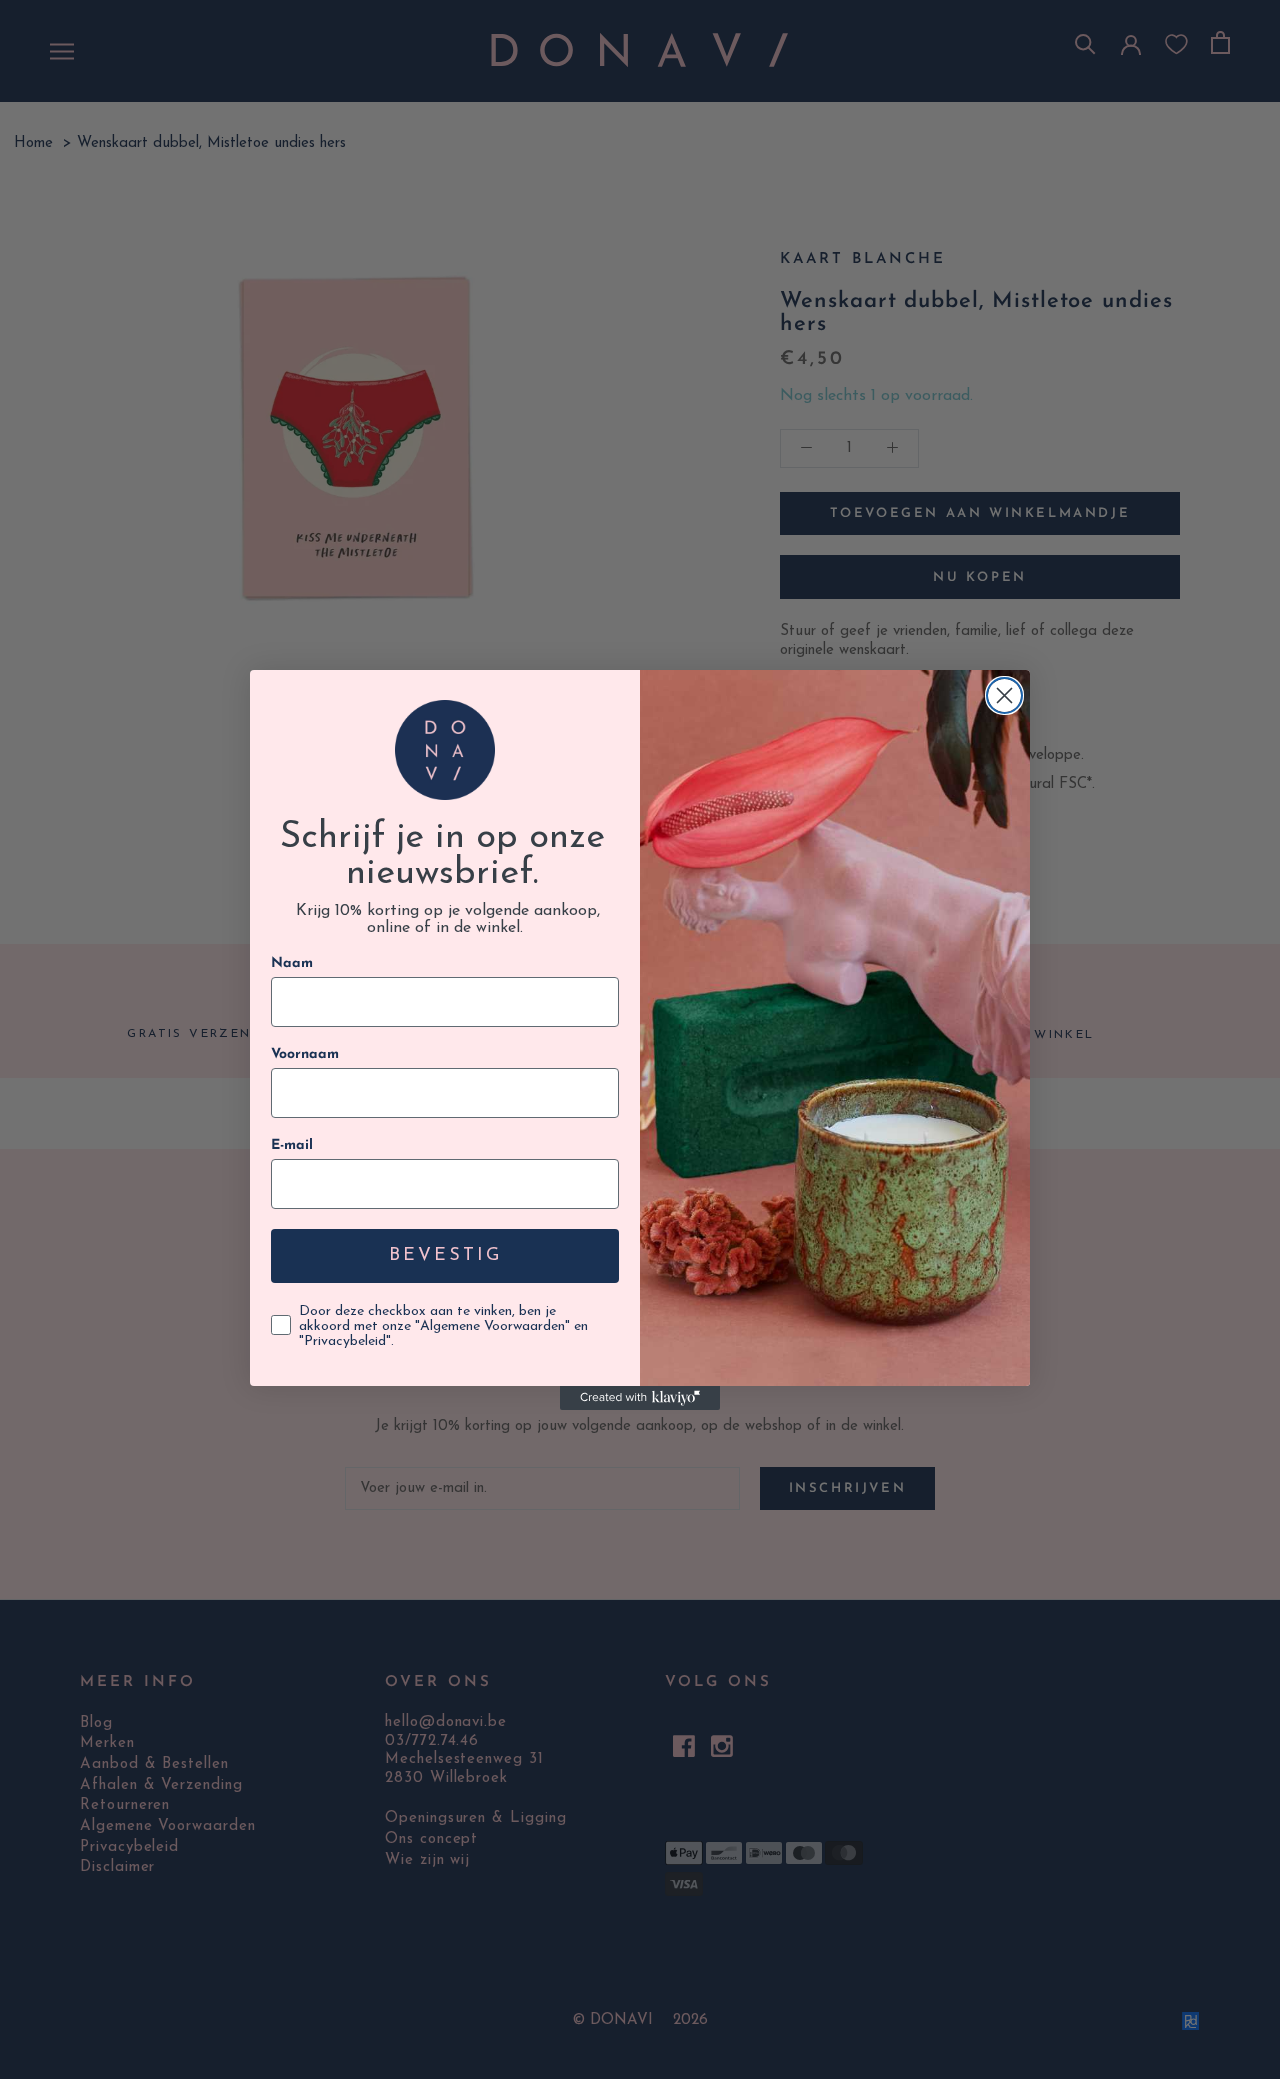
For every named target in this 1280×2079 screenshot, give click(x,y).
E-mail (292, 1145)
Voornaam (305, 1054)
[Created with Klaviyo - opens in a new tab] (640, 1398)
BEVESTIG (445, 1256)
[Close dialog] (1004, 695)
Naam (292, 963)
